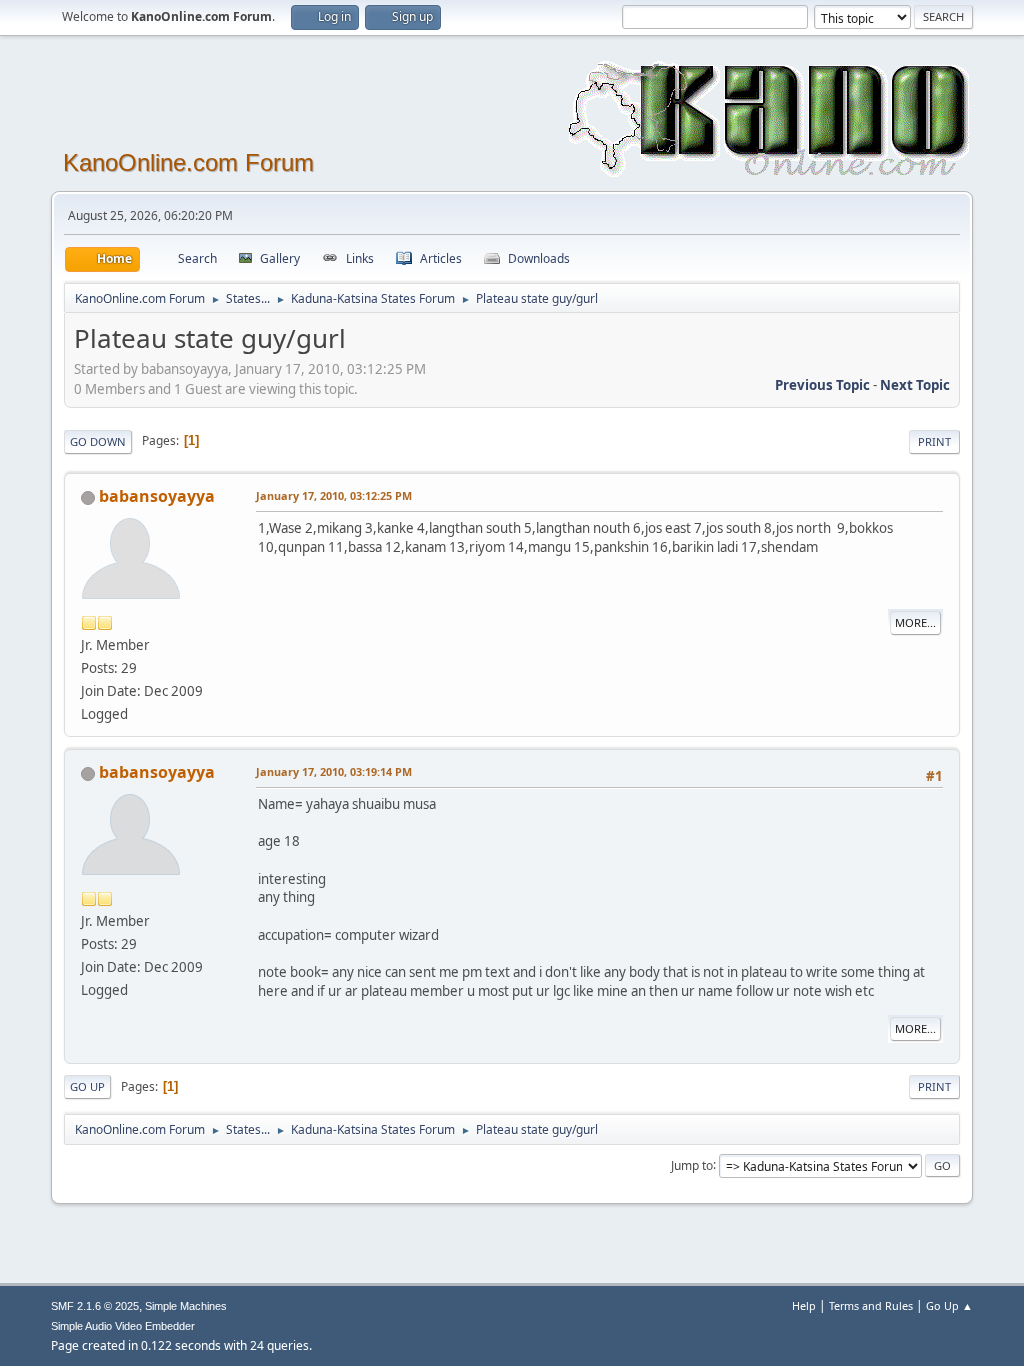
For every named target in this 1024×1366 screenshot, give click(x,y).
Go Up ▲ (949, 1305)
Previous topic (822, 385)
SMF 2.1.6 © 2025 (95, 1306)
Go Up (87, 1086)
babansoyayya (157, 496)
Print (934, 441)
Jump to (692, 1164)
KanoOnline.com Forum (188, 162)
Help (804, 1305)
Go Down (98, 441)
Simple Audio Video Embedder (123, 1326)
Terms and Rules (871, 1305)
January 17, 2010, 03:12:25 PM (334, 495)
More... (915, 622)
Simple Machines (186, 1306)
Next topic (915, 385)
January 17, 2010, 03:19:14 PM (334, 771)
